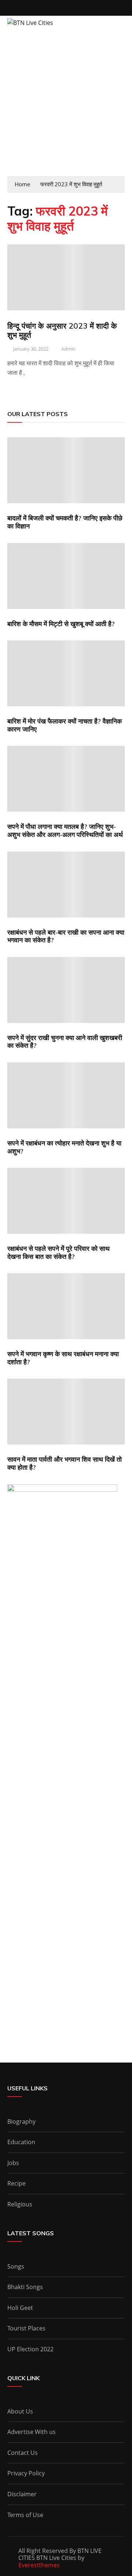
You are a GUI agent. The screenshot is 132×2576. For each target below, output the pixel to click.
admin (68, 349)
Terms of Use (25, 2515)
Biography (21, 2121)
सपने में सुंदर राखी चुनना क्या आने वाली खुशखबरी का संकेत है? (65, 1042)
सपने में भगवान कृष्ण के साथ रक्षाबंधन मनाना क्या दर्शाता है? (63, 1358)
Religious (20, 2204)
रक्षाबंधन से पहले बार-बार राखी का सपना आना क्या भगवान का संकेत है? (66, 936)
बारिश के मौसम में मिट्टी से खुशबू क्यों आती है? (61, 624)
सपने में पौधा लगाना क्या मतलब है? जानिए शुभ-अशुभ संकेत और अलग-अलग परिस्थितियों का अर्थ (65, 831)
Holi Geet (20, 2308)
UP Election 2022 (30, 2349)
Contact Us (23, 2453)
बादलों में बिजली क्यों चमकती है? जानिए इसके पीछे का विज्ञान (65, 522)
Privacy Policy (26, 2473)
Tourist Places (26, 2328)
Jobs (13, 2163)
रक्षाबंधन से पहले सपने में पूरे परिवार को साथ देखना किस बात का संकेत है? (58, 1253)
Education (21, 2142)
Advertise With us (32, 2432)
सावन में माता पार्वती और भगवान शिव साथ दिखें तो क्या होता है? (65, 1463)
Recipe (16, 2183)
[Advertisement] (66, 106)
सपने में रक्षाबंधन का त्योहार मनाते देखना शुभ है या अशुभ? (64, 1147)
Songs (16, 2266)
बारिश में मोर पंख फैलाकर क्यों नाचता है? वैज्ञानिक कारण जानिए (65, 725)
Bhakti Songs (25, 2287)
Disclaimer (22, 2494)
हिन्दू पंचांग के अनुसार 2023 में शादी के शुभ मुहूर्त (62, 330)
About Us (20, 2411)
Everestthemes (39, 2565)
